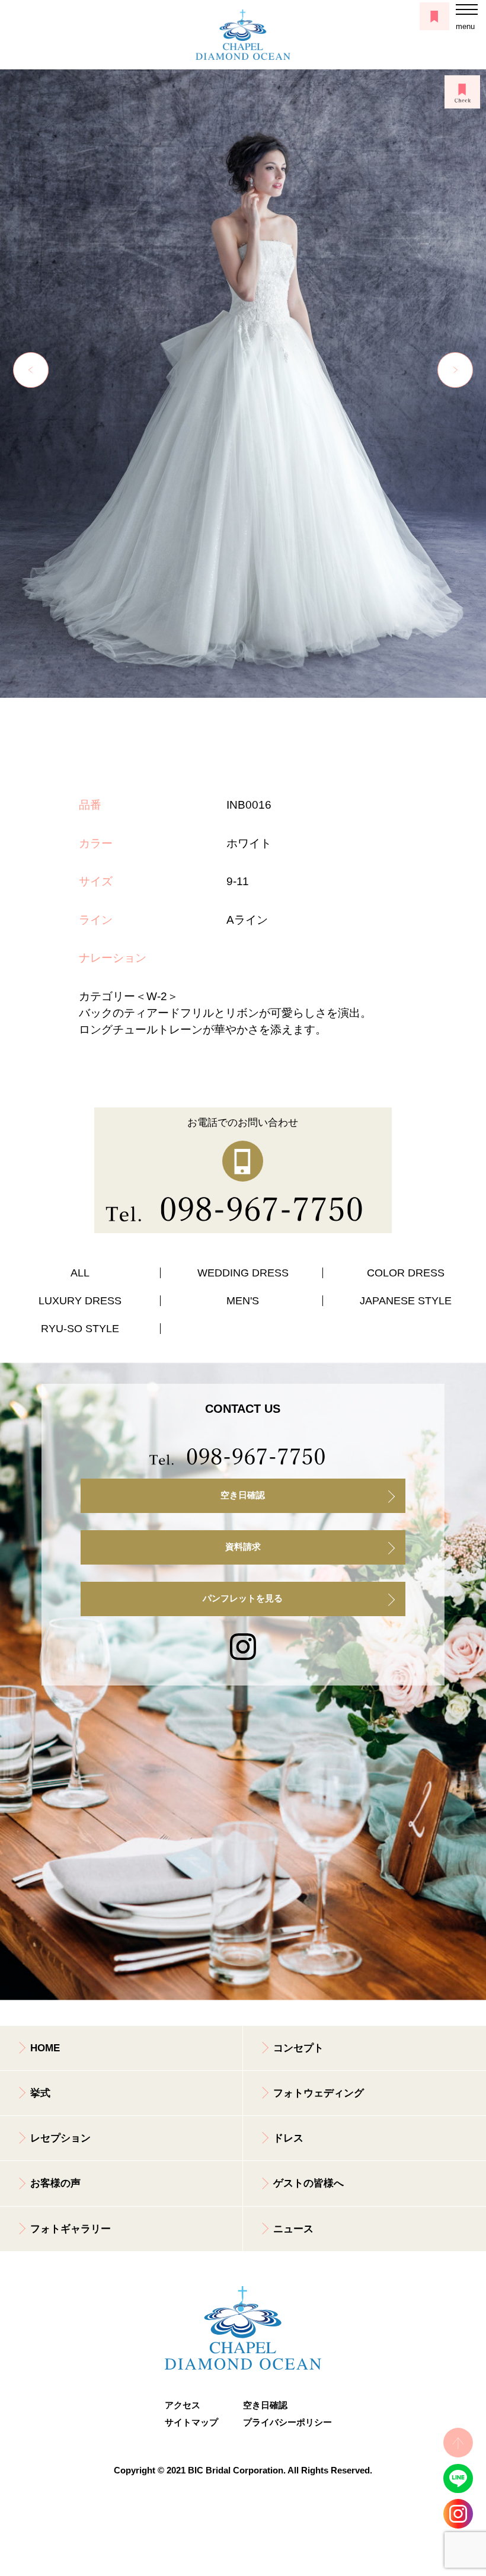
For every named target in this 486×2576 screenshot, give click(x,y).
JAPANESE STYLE (406, 1301)
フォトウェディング (319, 2093)
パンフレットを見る (243, 1598)
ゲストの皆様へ (308, 2183)
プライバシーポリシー (282, 2422)
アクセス (183, 2405)
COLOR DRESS (406, 1273)
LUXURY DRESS (80, 1301)
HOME (45, 2048)
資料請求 (243, 1547)
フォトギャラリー (71, 2229)
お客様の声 (55, 2183)
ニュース (293, 2229)
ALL (80, 1273)
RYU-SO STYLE (80, 1329)
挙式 (40, 2093)
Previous (31, 370)
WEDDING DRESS (243, 1273)
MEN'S (243, 1301)
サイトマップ (191, 2422)
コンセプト (298, 2048)
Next (455, 370)
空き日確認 (243, 1495)
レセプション (60, 2138)
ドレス (288, 2138)
